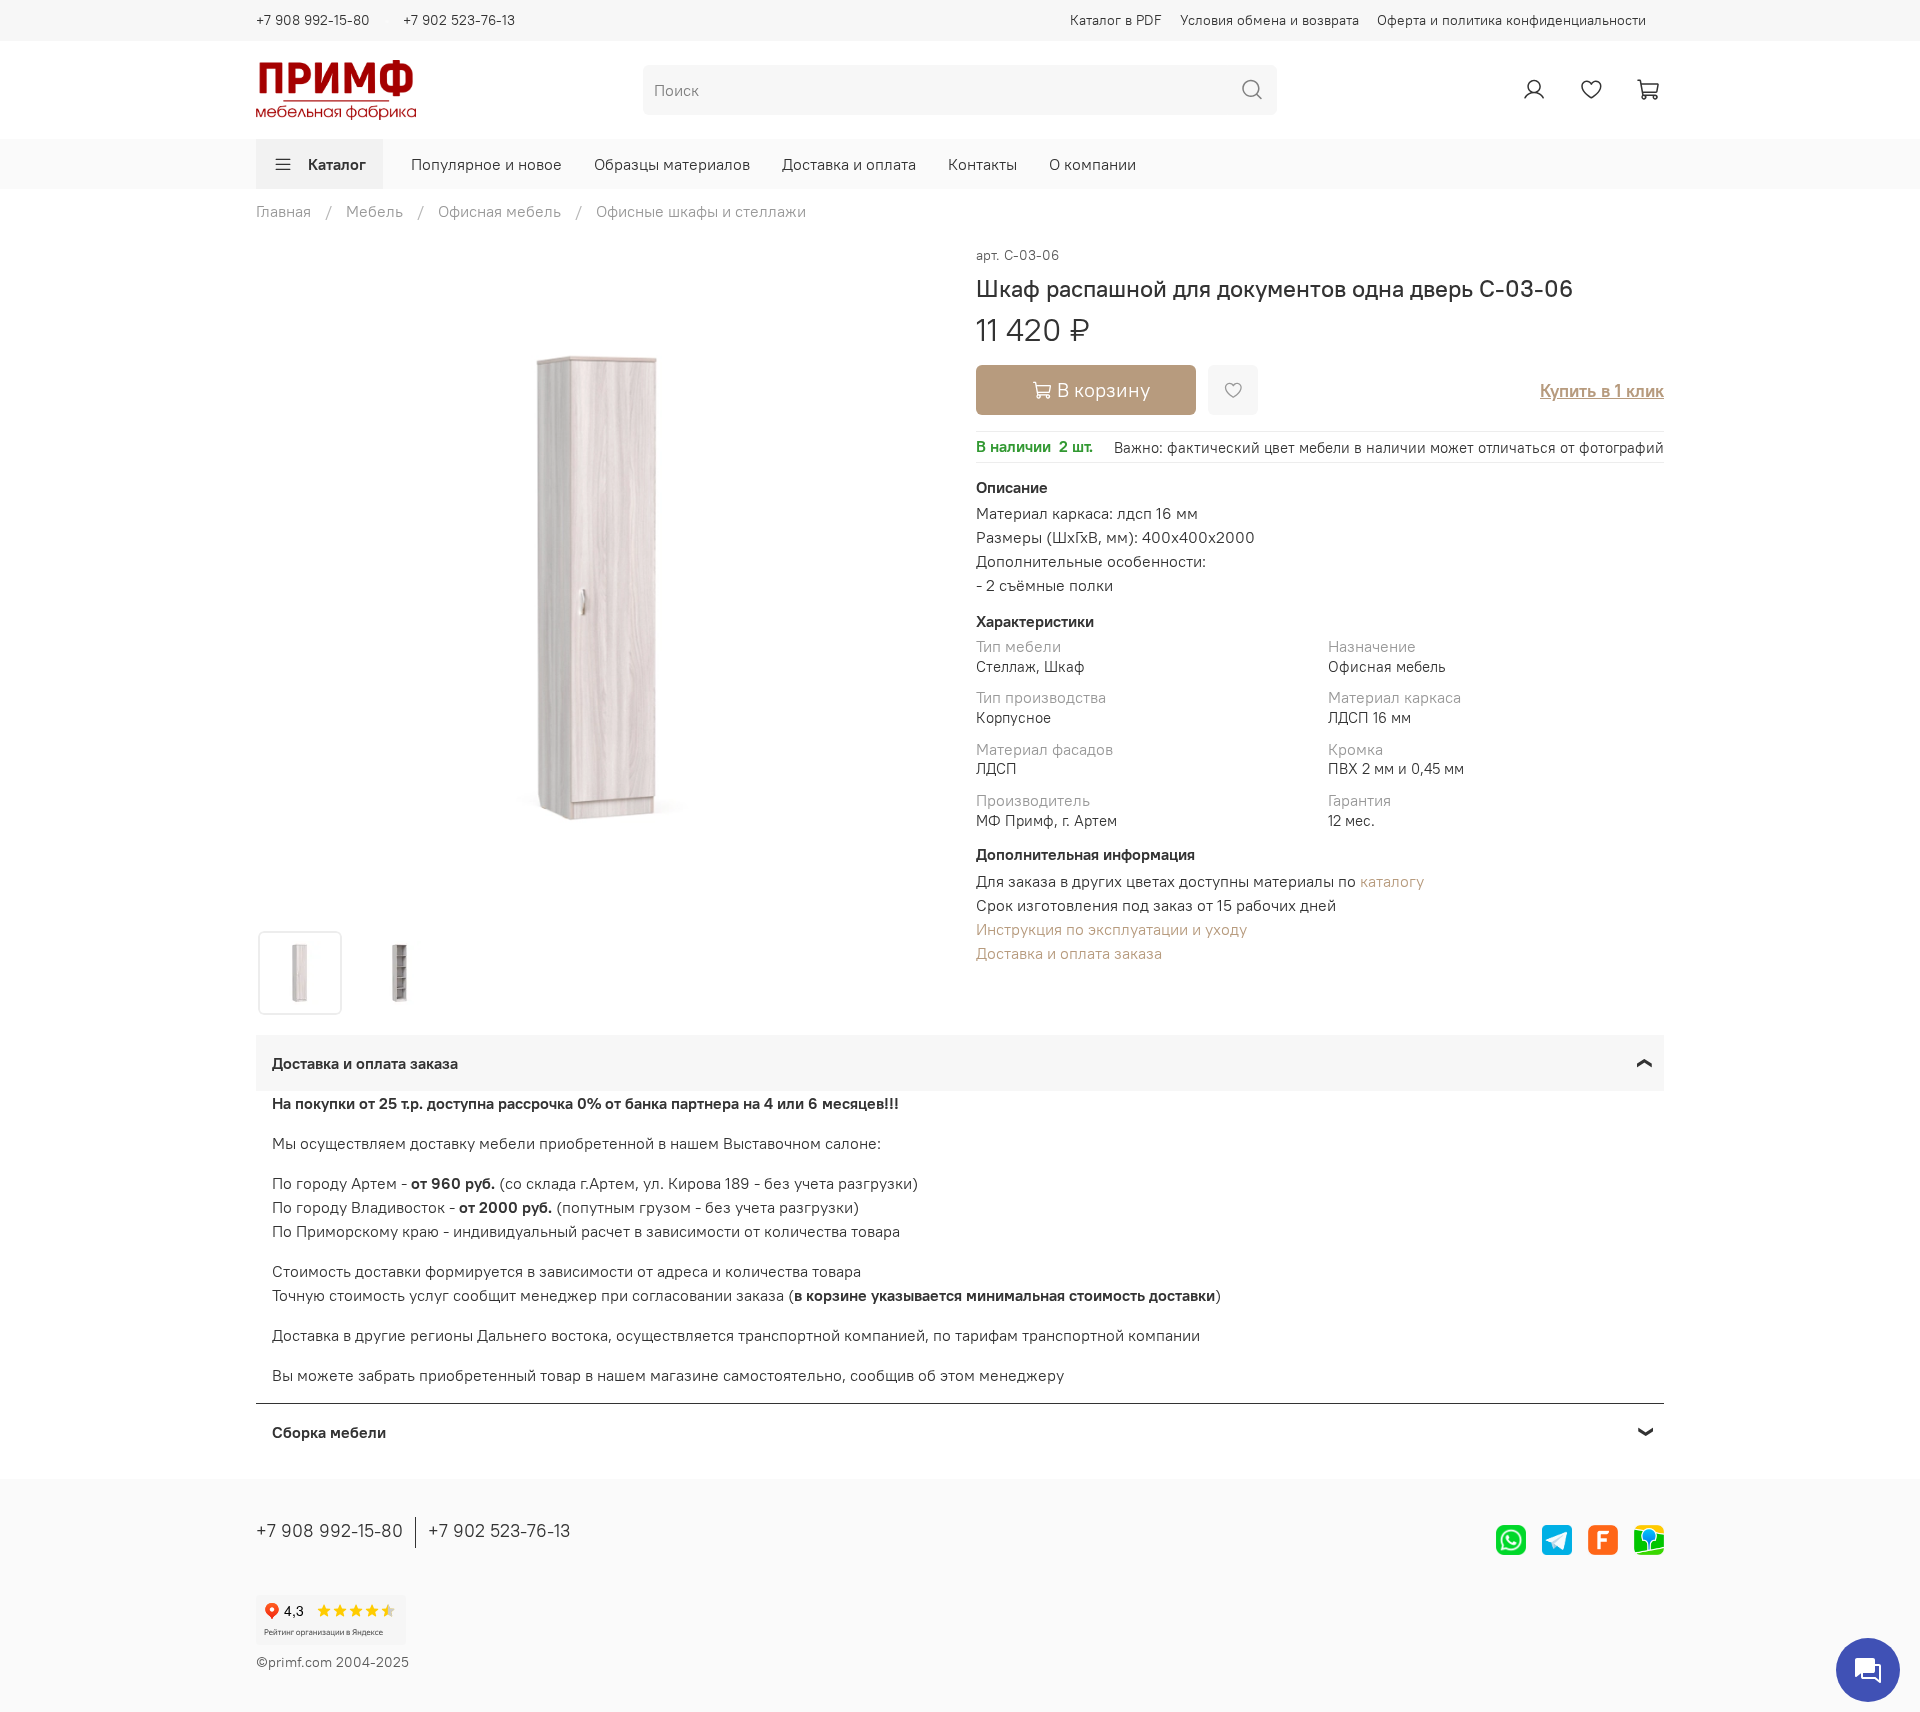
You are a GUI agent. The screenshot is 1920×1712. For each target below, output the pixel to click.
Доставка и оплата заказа (1069, 953)
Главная (283, 211)
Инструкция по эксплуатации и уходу (1111, 929)
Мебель (374, 211)
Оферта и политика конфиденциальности (1511, 20)
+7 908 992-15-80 (313, 20)
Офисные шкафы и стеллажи (701, 211)
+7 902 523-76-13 (459, 20)
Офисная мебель (499, 211)
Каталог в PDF (1116, 20)
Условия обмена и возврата (1269, 20)
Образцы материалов (672, 164)
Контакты (982, 164)
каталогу (1392, 881)
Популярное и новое (486, 164)
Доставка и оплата (849, 164)
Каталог (337, 164)
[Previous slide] (288, 586)
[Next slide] (912, 586)
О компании (1092, 164)
